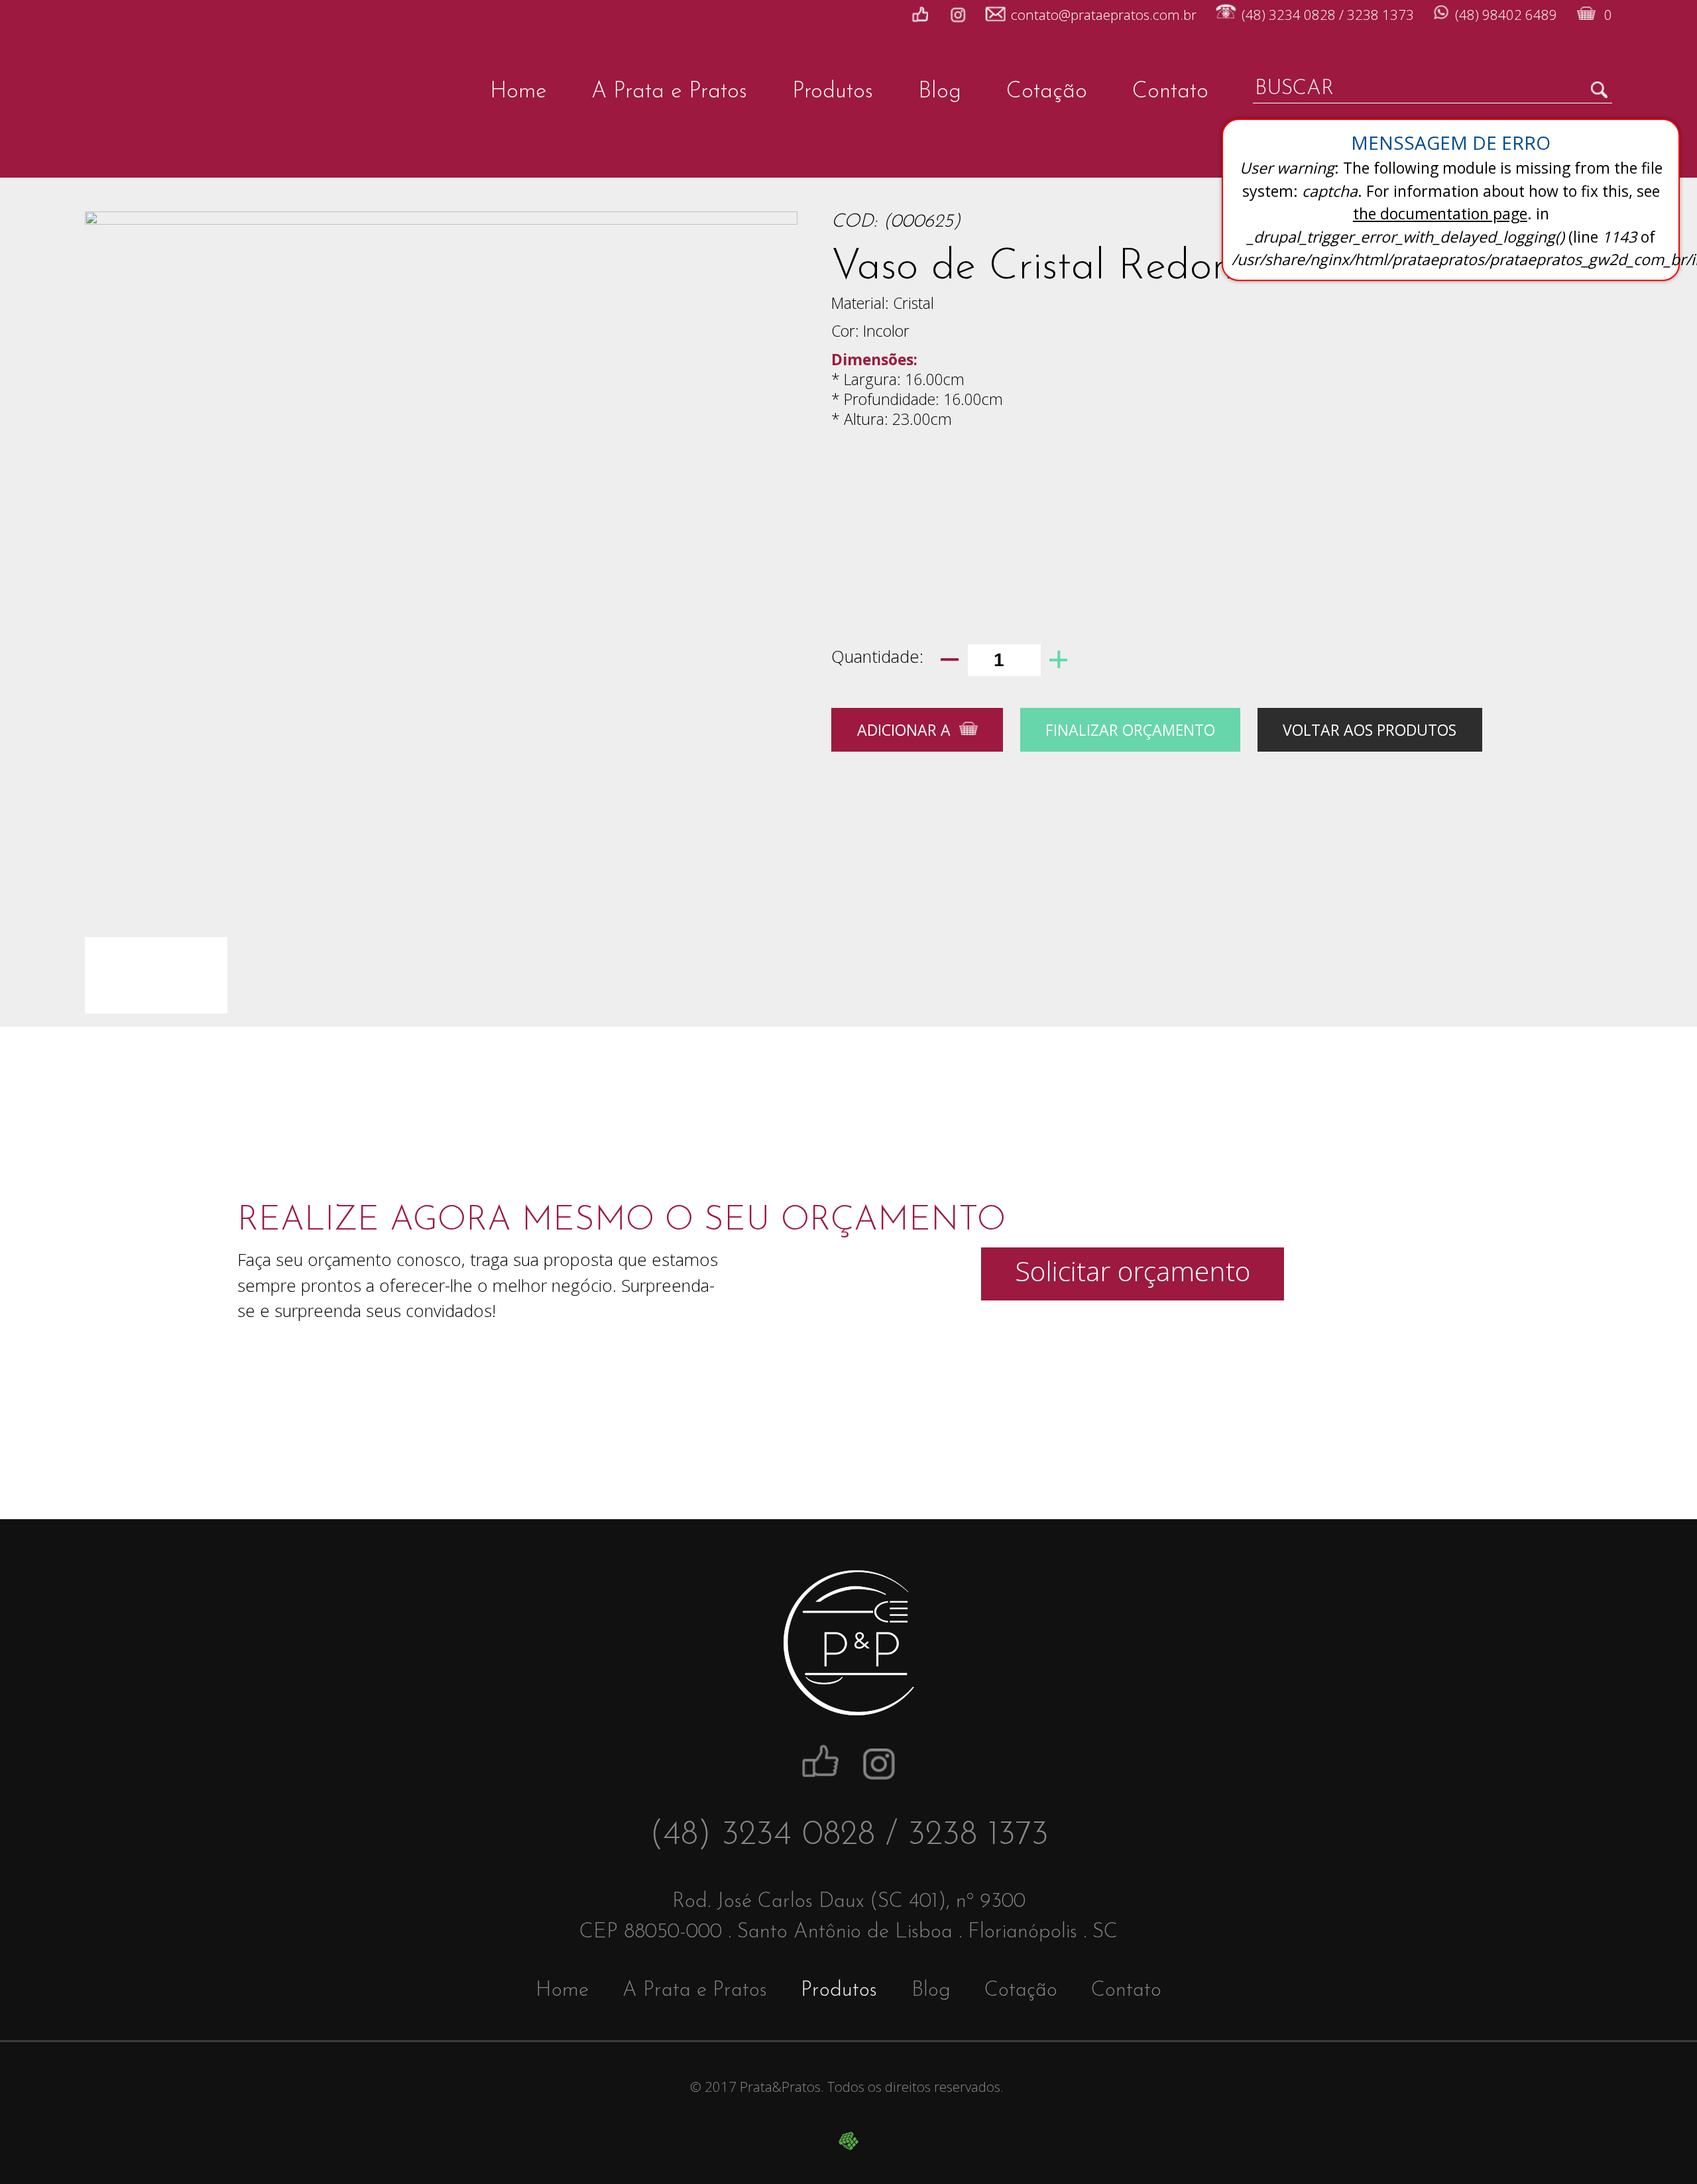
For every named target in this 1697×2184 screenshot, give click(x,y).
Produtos (833, 92)
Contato (1170, 92)
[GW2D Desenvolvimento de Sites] (848, 2141)
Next (771, 506)
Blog (940, 92)
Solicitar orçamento (1133, 1271)
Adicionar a (904, 730)
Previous (111, 506)
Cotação (1047, 92)
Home (518, 92)
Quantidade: (877, 657)
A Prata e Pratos (669, 92)
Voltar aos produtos (1370, 730)
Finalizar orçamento (1130, 730)
